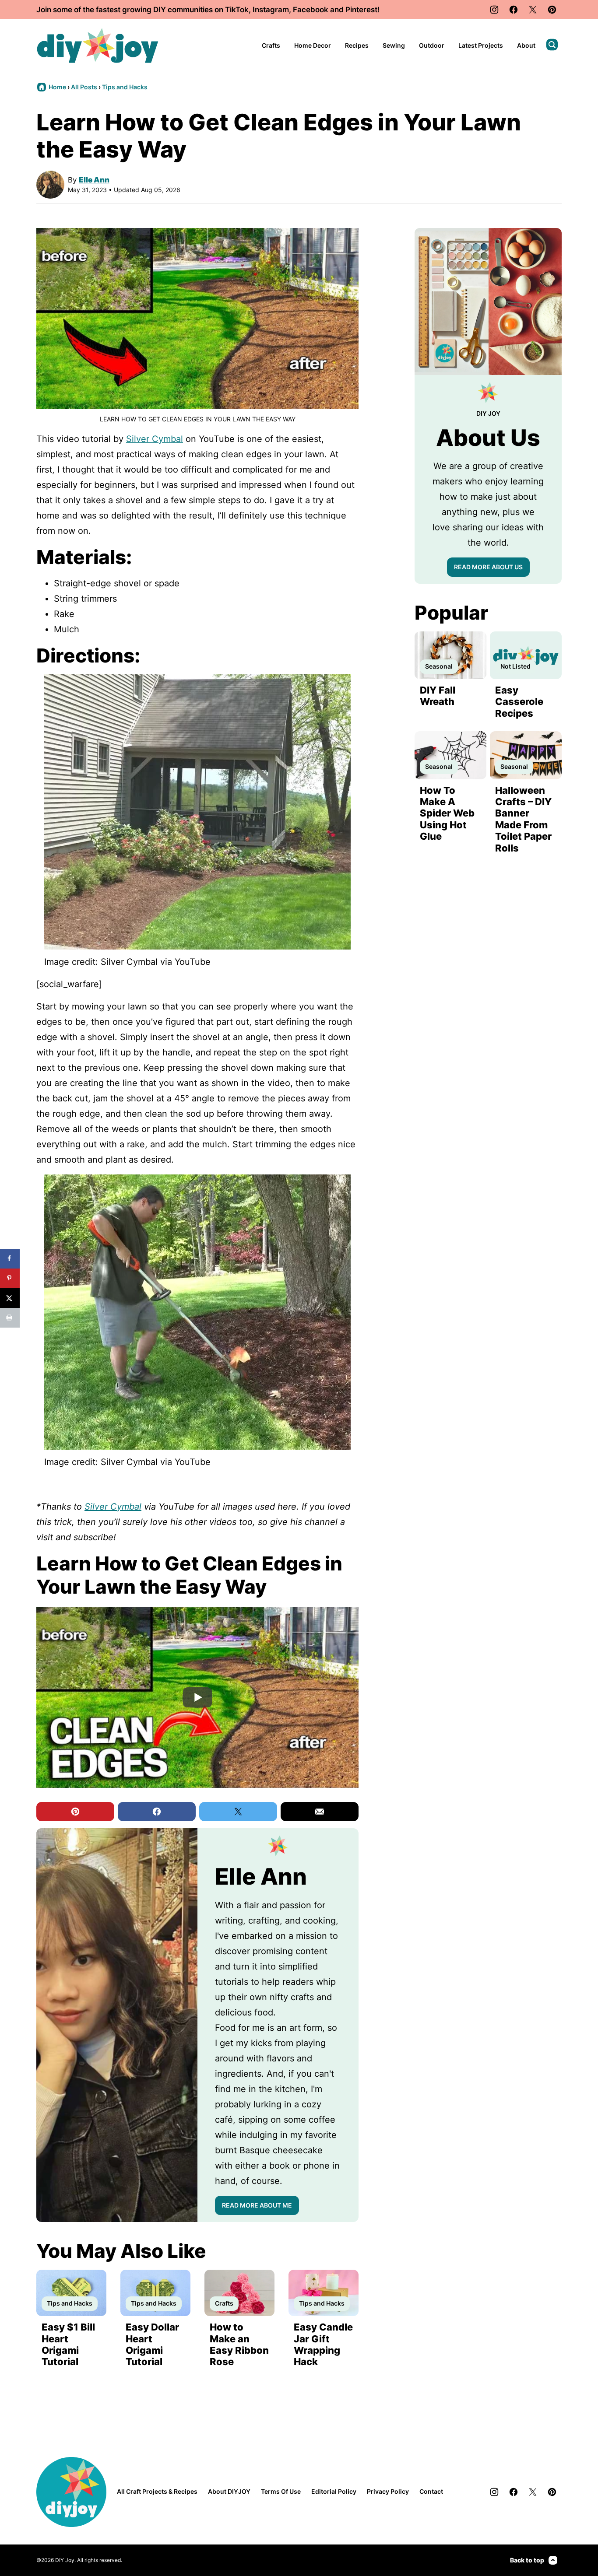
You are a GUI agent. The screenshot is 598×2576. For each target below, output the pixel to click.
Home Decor (313, 45)
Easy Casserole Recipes (519, 702)
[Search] (552, 45)
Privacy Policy (388, 2491)
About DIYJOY (229, 2491)
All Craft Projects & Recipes (157, 2491)
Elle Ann (94, 180)
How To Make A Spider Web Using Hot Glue (447, 813)
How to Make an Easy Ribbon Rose (239, 2344)
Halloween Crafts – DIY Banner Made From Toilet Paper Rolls (523, 819)
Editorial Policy (334, 2491)
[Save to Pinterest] (10, 1278)
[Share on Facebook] (10, 1259)
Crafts (271, 45)
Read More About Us (488, 567)
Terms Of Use (281, 2491)
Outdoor (432, 45)
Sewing (394, 45)
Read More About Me (257, 2205)
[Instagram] (494, 10)
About (526, 45)
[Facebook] (514, 10)
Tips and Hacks (125, 87)
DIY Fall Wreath (438, 696)
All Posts (84, 87)
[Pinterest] (552, 10)
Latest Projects (481, 45)
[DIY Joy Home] (98, 46)
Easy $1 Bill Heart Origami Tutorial (68, 2344)
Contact (431, 2491)
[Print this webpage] (10, 1318)
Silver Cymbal (155, 439)
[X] (533, 10)
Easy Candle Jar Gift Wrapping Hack (323, 2344)
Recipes (357, 45)
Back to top (527, 2560)
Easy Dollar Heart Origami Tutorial (152, 2344)
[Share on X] (10, 1298)
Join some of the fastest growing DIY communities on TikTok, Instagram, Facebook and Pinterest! (208, 10)
